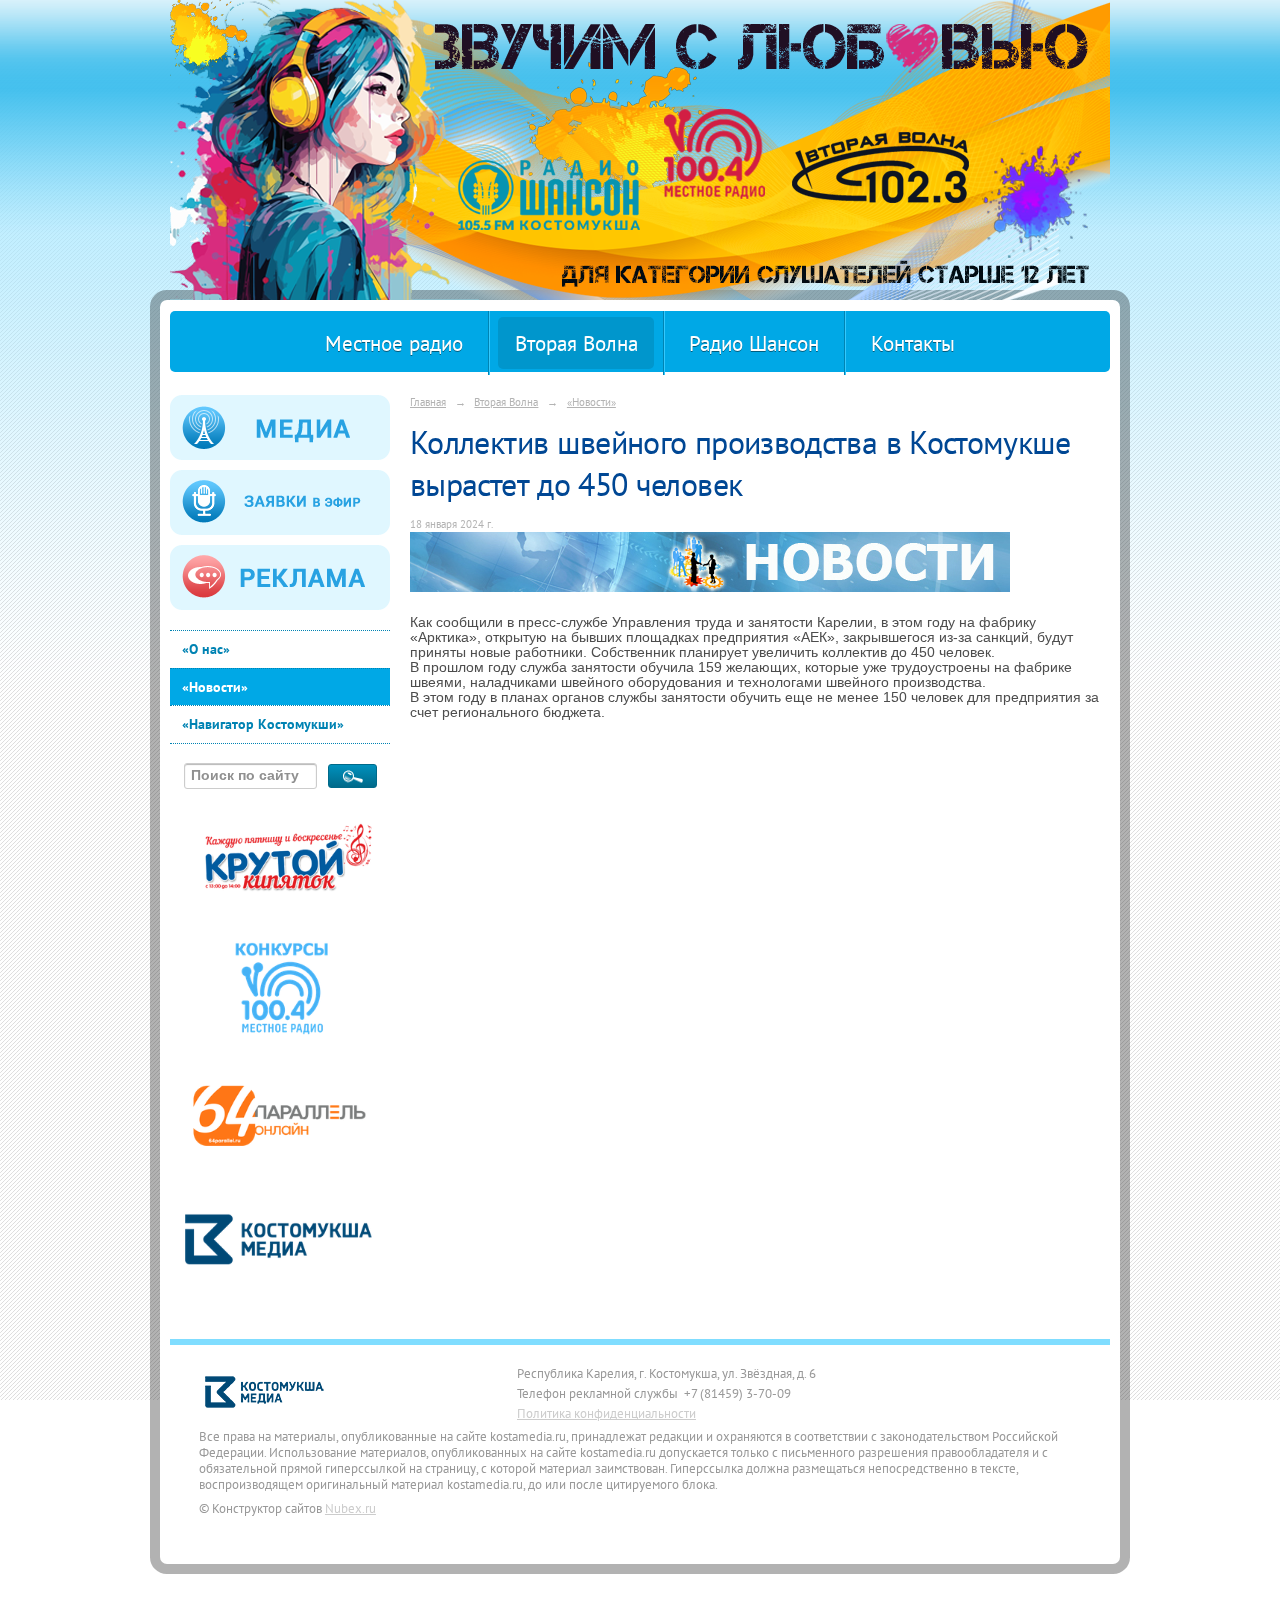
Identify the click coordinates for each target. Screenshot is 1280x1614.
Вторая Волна (576, 343)
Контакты (913, 343)
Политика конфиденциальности (606, 1413)
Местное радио (394, 343)
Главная (428, 401)
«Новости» (215, 687)
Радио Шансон (754, 343)
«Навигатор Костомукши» (263, 724)
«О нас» (206, 649)
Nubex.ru (350, 1508)
